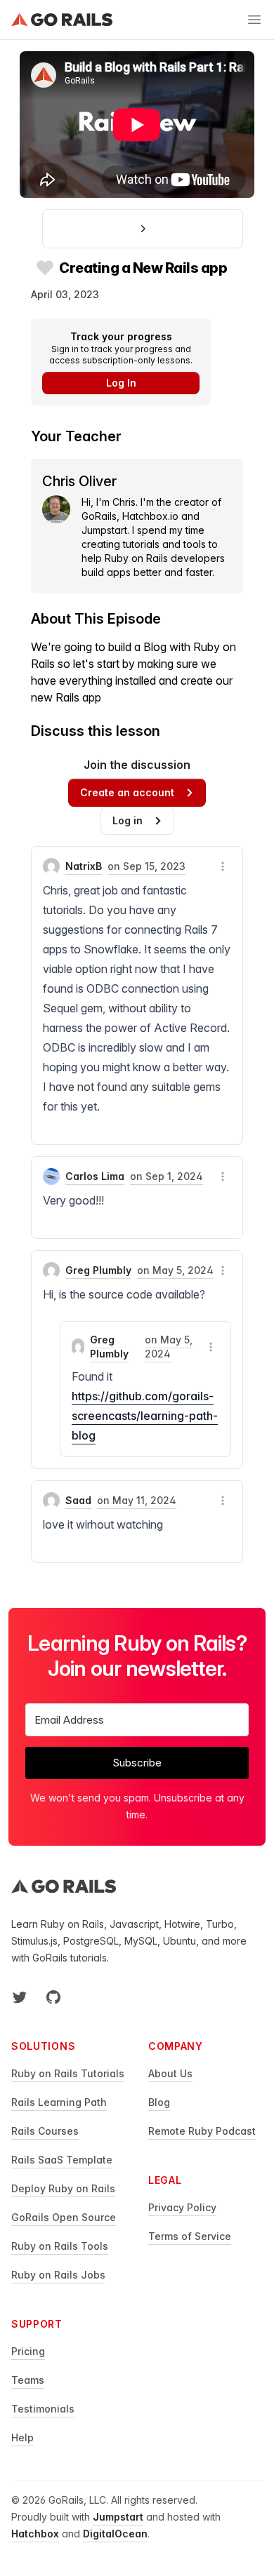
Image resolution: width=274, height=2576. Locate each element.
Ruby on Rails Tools (60, 2246)
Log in (128, 820)
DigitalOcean (115, 2534)
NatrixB (84, 866)
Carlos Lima (95, 1176)
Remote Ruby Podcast (202, 2131)
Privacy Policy (182, 2207)
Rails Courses (45, 2131)
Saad (78, 1500)
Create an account (127, 792)
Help (22, 2437)
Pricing (28, 2351)
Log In (121, 383)
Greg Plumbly (98, 1270)
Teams (28, 2380)
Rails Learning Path (59, 2102)
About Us (170, 2073)
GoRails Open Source (64, 2217)
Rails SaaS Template (62, 2160)
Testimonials (43, 2409)
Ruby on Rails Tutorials (68, 2073)
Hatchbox (35, 2534)
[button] (223, 866)
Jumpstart (118, 2517)
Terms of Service (190, 2236)
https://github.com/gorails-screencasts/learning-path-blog (145, 1416)
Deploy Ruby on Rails (63, 2188)
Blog (159, 2102)
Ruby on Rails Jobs (58, 2275)
